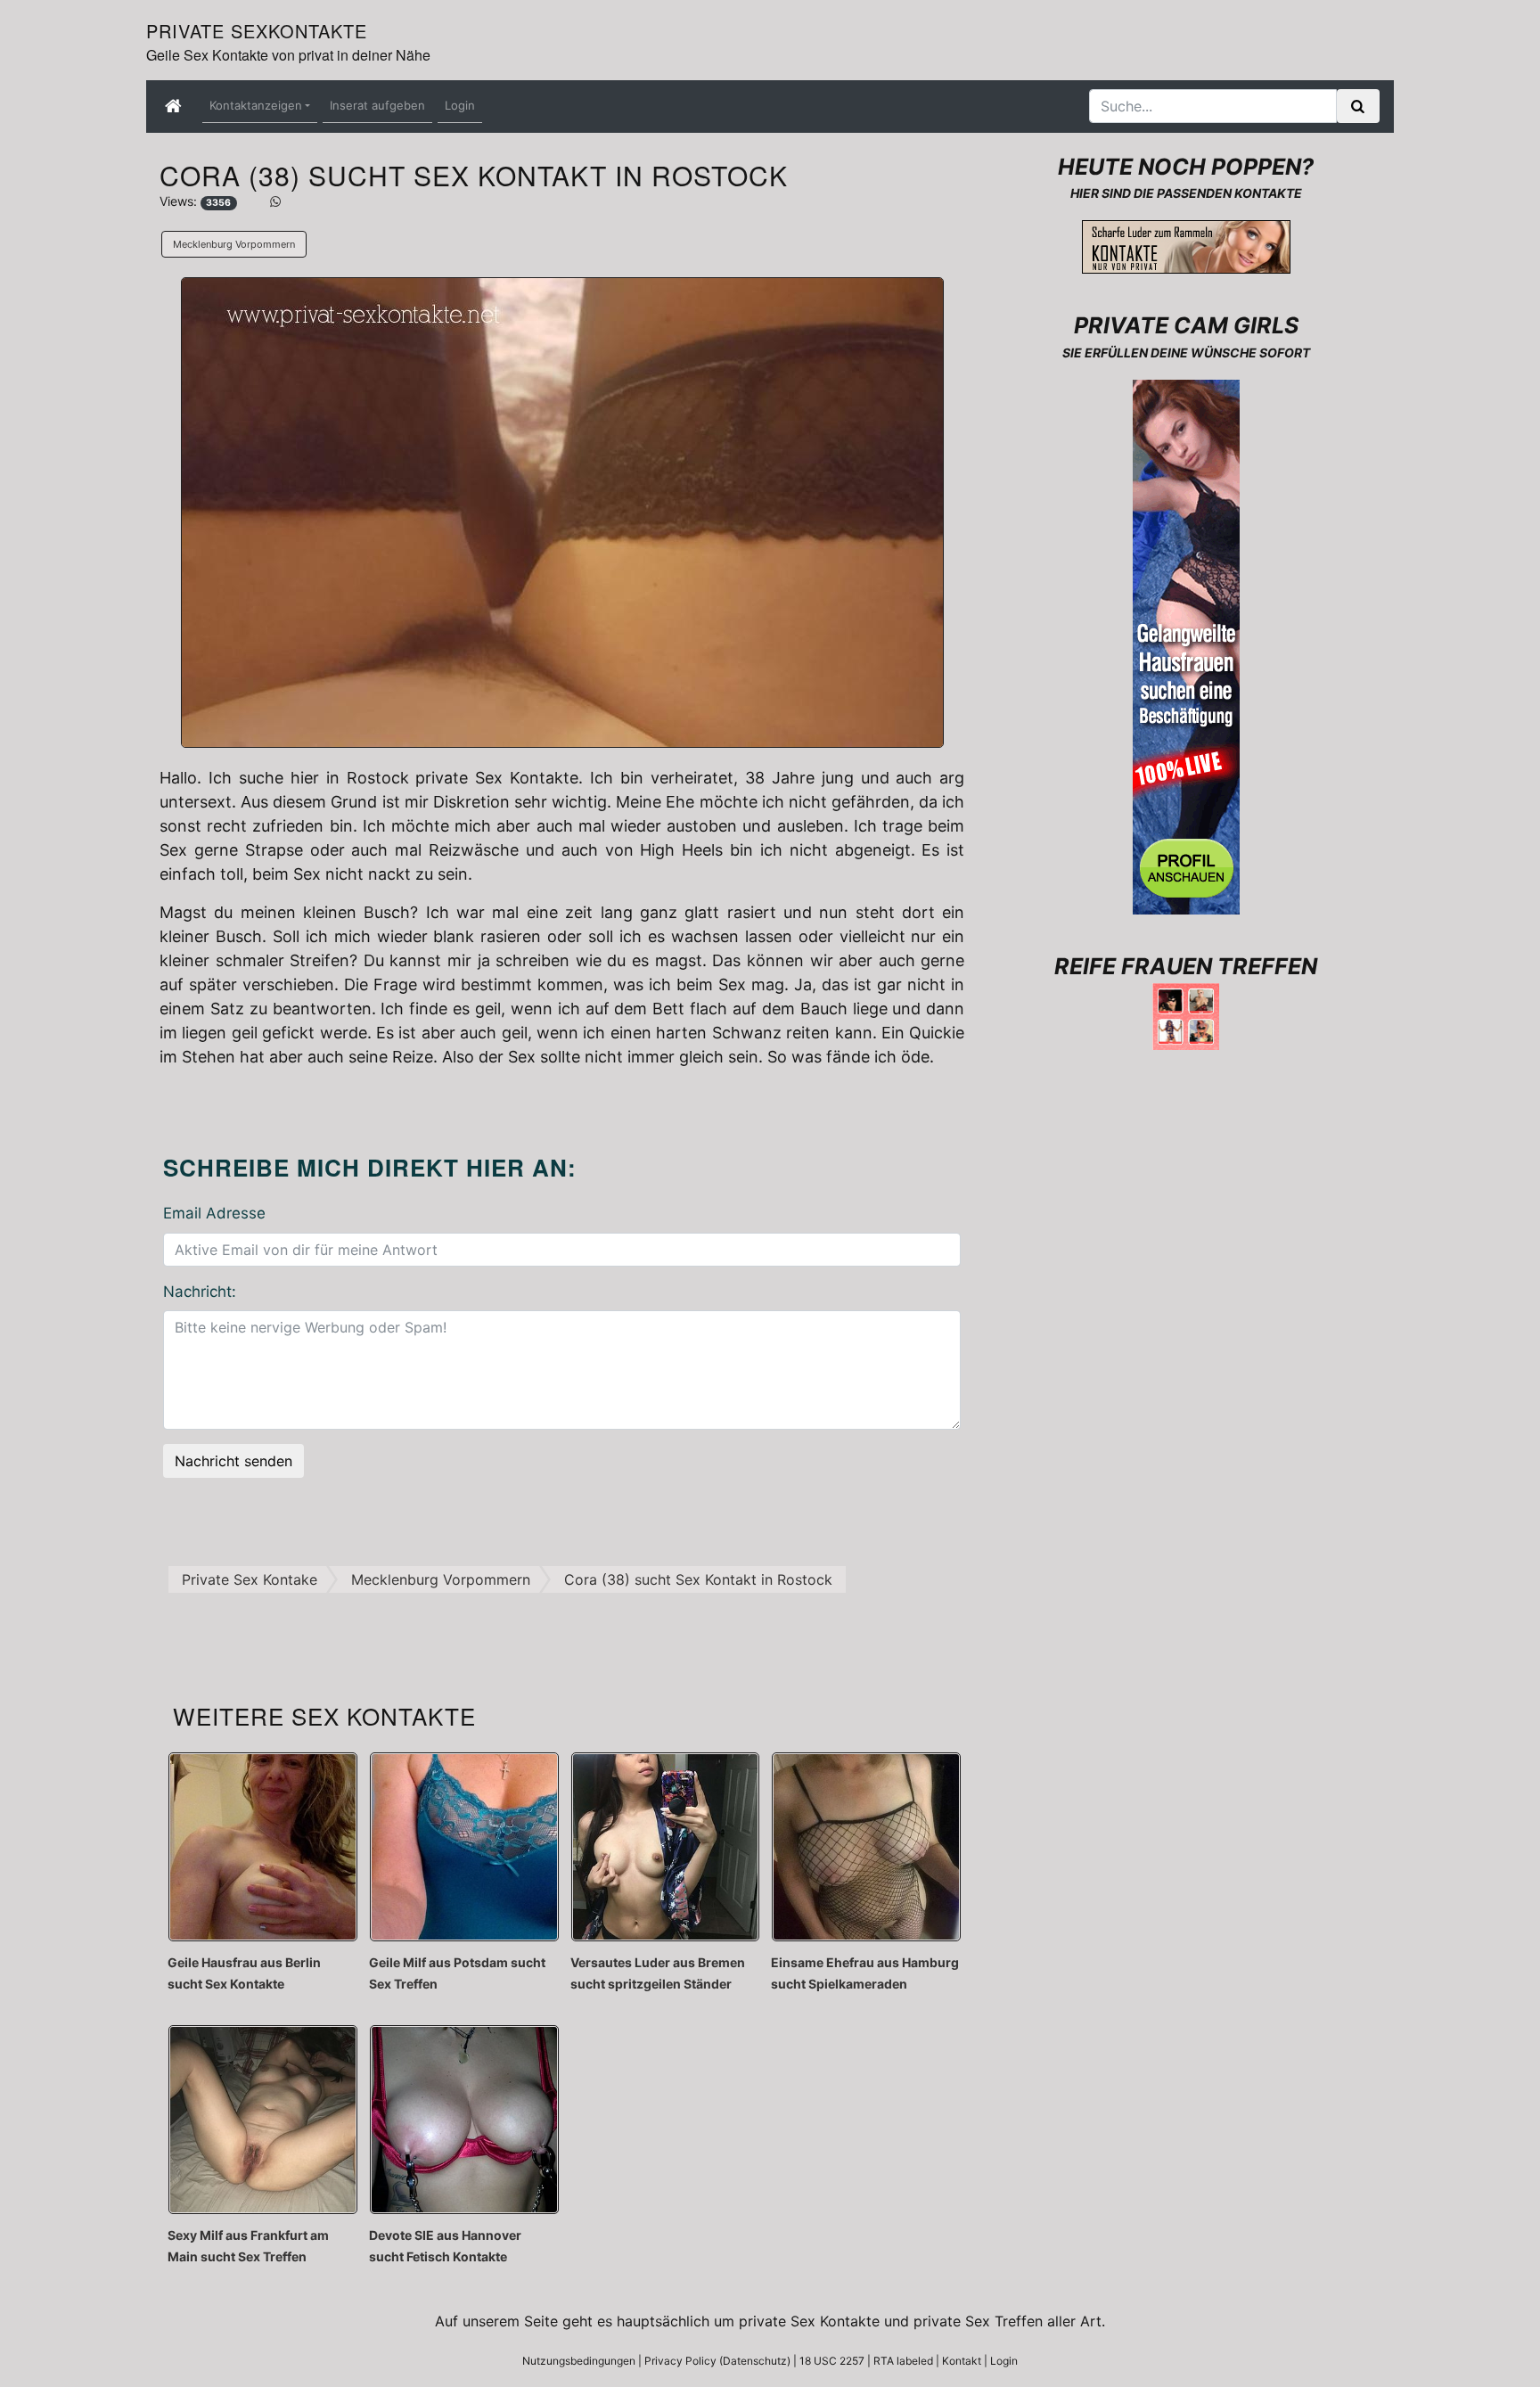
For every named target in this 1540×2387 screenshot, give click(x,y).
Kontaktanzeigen (256, 105)
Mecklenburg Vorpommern (234, 244)
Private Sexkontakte (257, 31)
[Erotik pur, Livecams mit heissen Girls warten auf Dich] (1186, 645)
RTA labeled (903, 2361)
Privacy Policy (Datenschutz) (717, 2361)
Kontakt (962, 2361)
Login (460, 105)
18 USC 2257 (832, 2361)
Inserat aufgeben (377, 105)
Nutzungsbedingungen (579, 2361)
